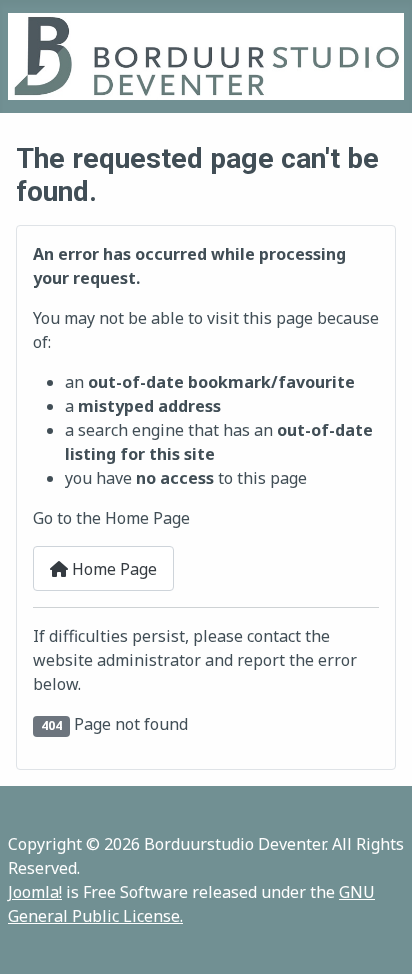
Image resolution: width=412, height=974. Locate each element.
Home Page (112, 569)
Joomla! (35, 892)
